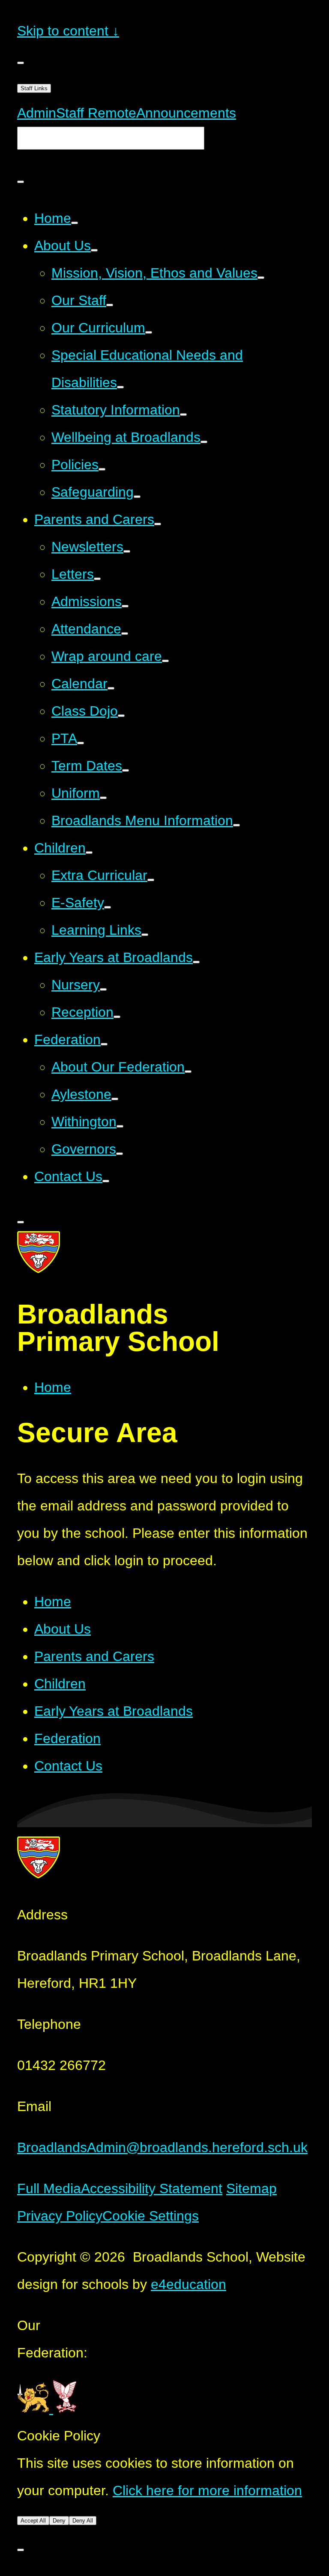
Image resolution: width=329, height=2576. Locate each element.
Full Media (49, 2188)
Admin (37, 113)
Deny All (83, 2521)
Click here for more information (207, 2490)
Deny (59, 2521)
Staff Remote (96, 113)
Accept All (33, 2521)
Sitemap (251, 2188)
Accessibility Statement (152, 2188)
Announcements (186, 113)
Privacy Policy (60, 2216)
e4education (188, 2284)
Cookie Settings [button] (151, 2216)
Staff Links (34, 88)
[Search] (21, 182)
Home (53, 1387)
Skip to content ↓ (68, 31)
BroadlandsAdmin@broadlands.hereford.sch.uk (162, 2147)
